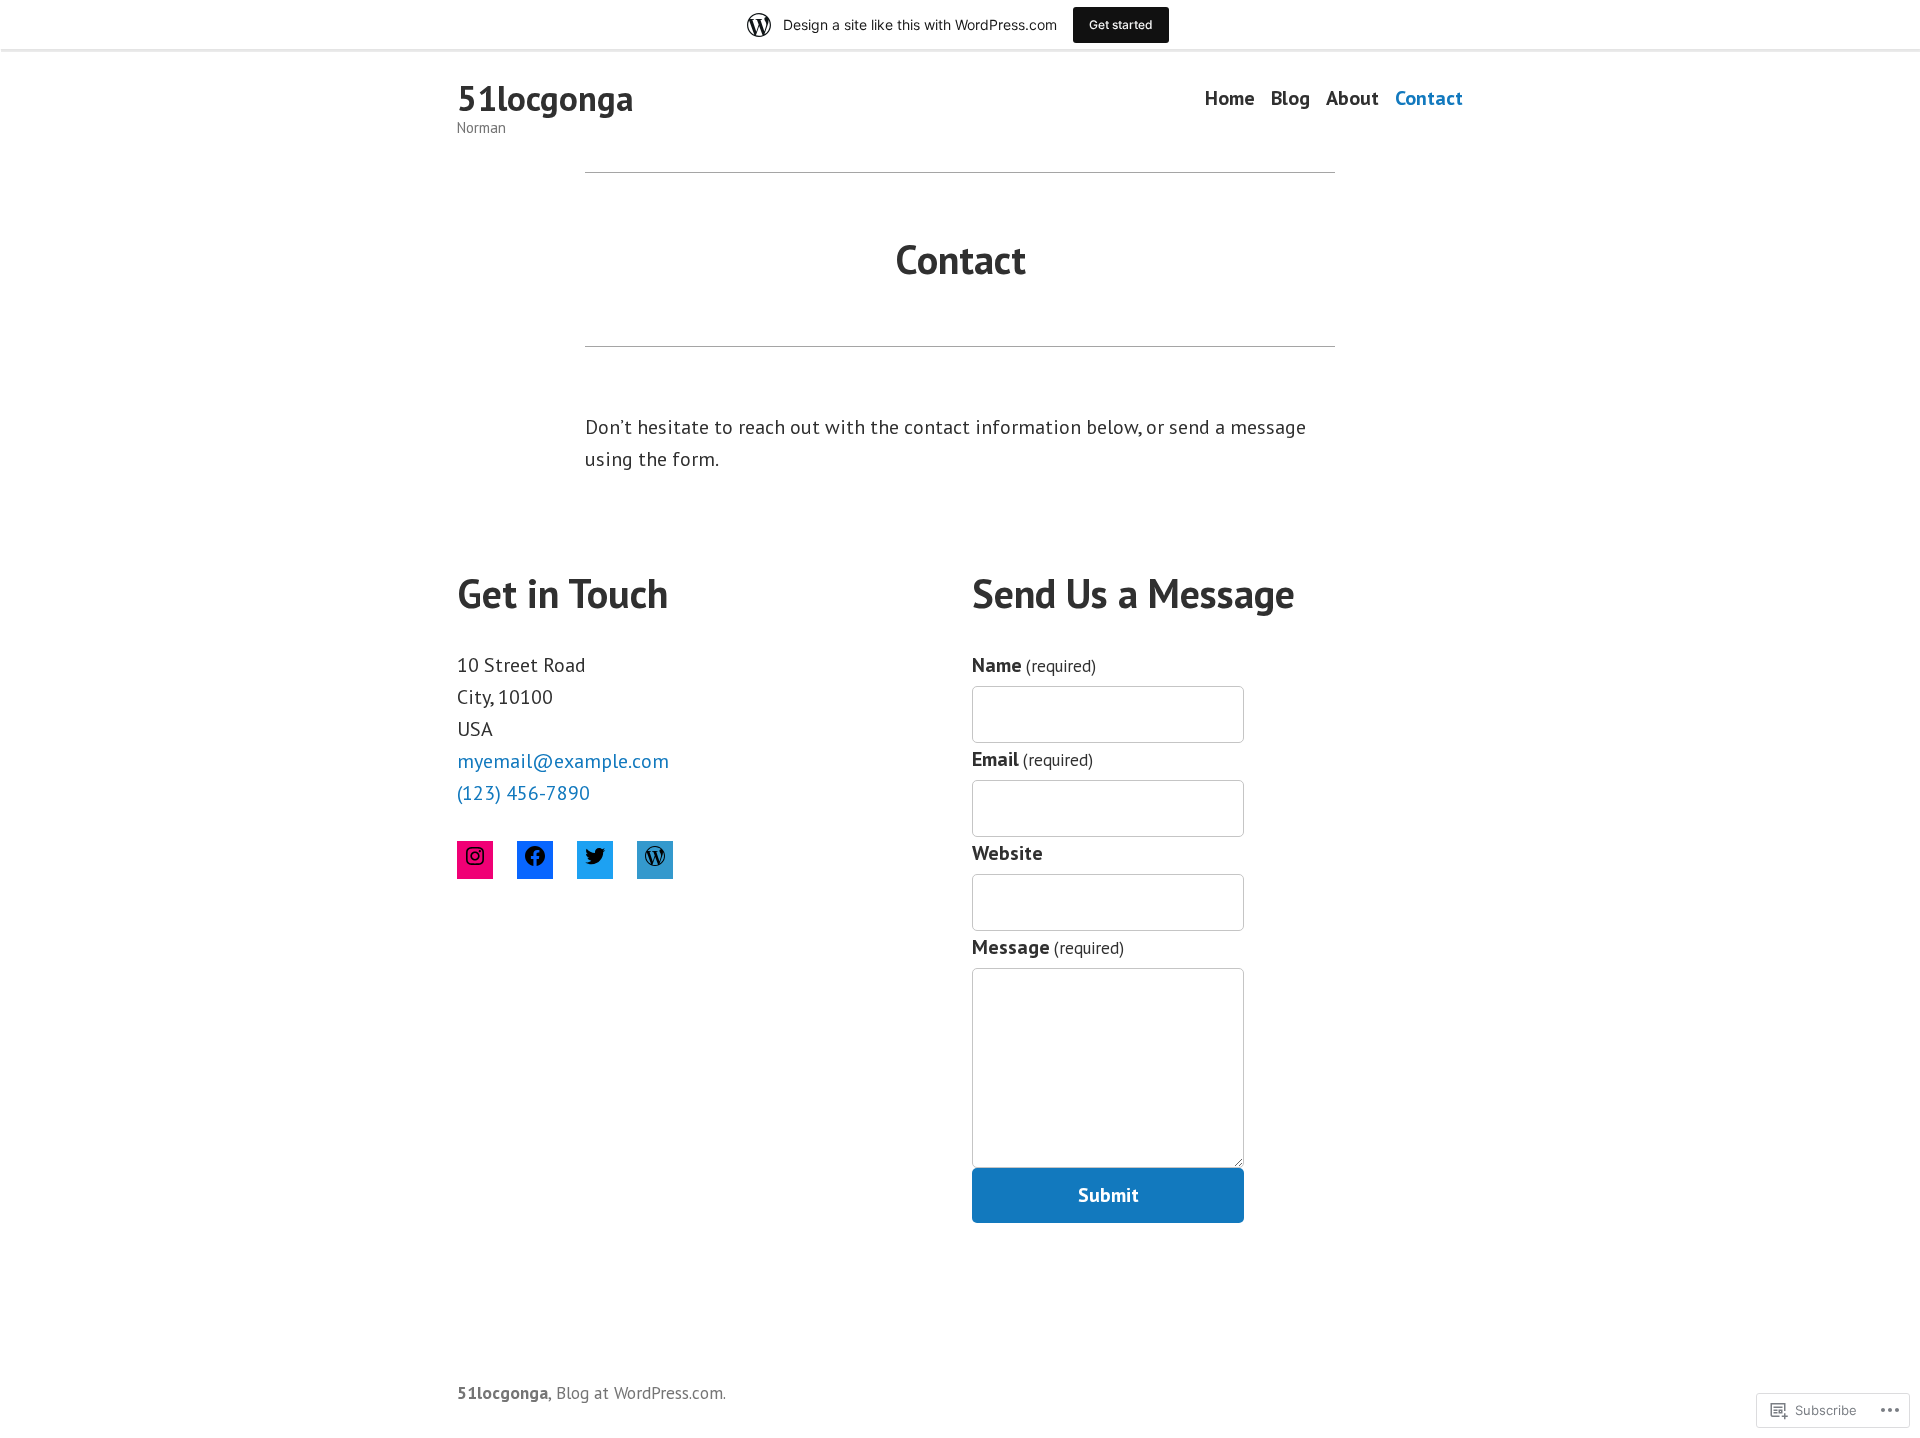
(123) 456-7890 (523, 793)
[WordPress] (655, 859)
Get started (1121, 24)
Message (1048, 947)
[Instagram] (475, 859)
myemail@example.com (563, 761)
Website (1007, 853)
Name (1034, 665)
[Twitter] (595, 859)
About (1352, 98)
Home (1230, 98)
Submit (1108, 1195)
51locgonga (545, 98)
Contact (1429, 98)
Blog (1290, 98)
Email (1032, 759)
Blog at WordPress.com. (641, 1392)
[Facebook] (535, 859)
